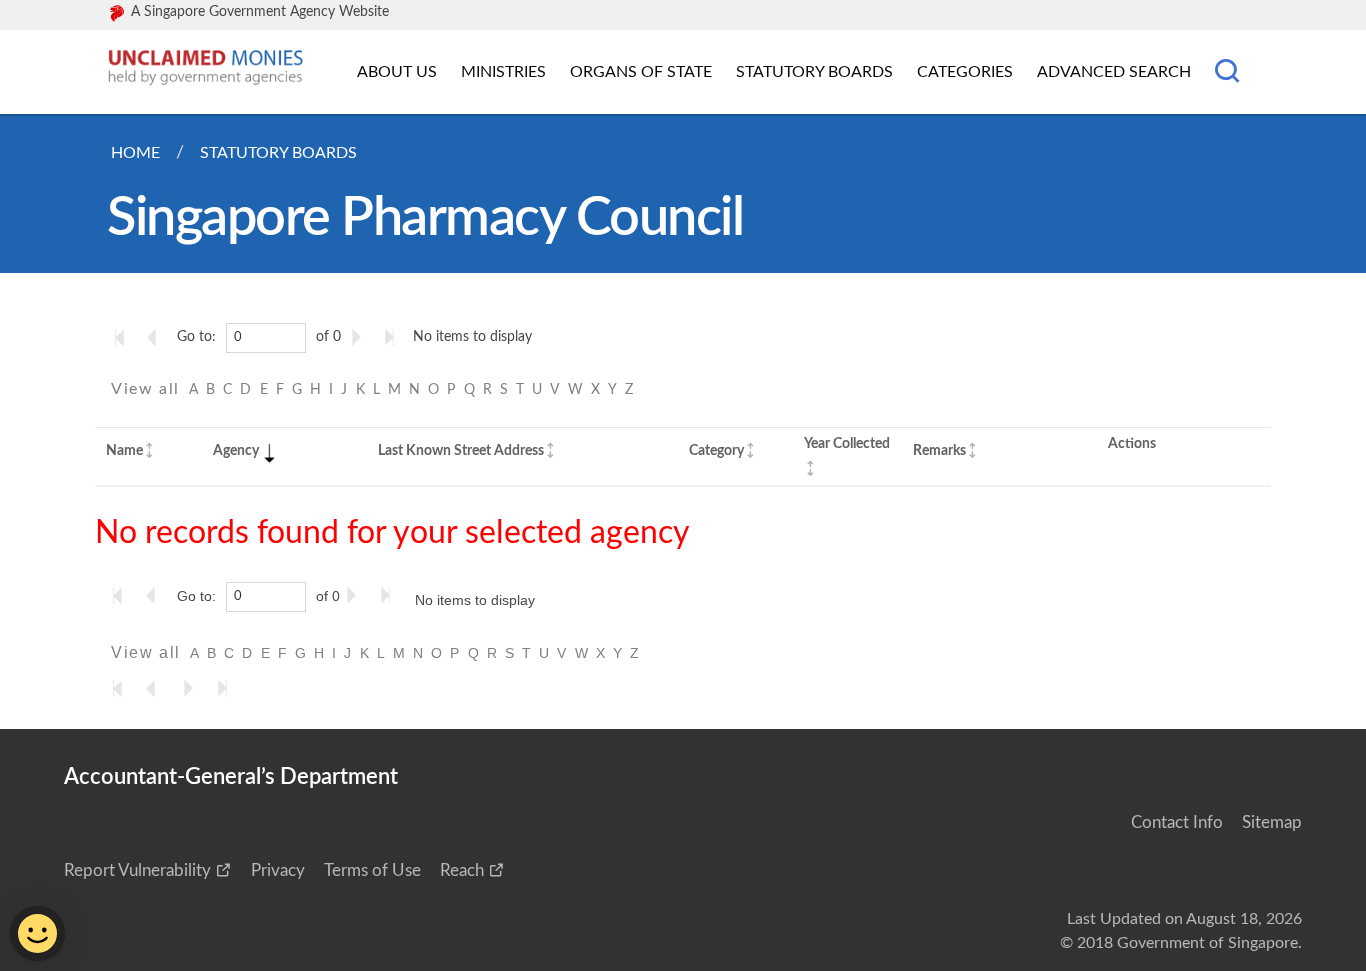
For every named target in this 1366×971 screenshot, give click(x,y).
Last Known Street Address (461, 450)
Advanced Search (1114, 72)
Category (716, 450)
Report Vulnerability (137, 870)
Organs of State (641, 72)
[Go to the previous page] (158, 337)
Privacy (278, 870)
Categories (965, 72)
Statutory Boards (814, 72)
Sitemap (1272, 822)
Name (124, 450)
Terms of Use (372, 870)
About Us (397, 72)
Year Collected (847, 443)
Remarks (939, 450)
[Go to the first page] (124, 337)
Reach (462, 870)
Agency (236, 450)
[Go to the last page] (394, 337)
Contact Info (1177, 822)
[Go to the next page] (360, 337)
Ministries (503, 72)
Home (135, 153)
